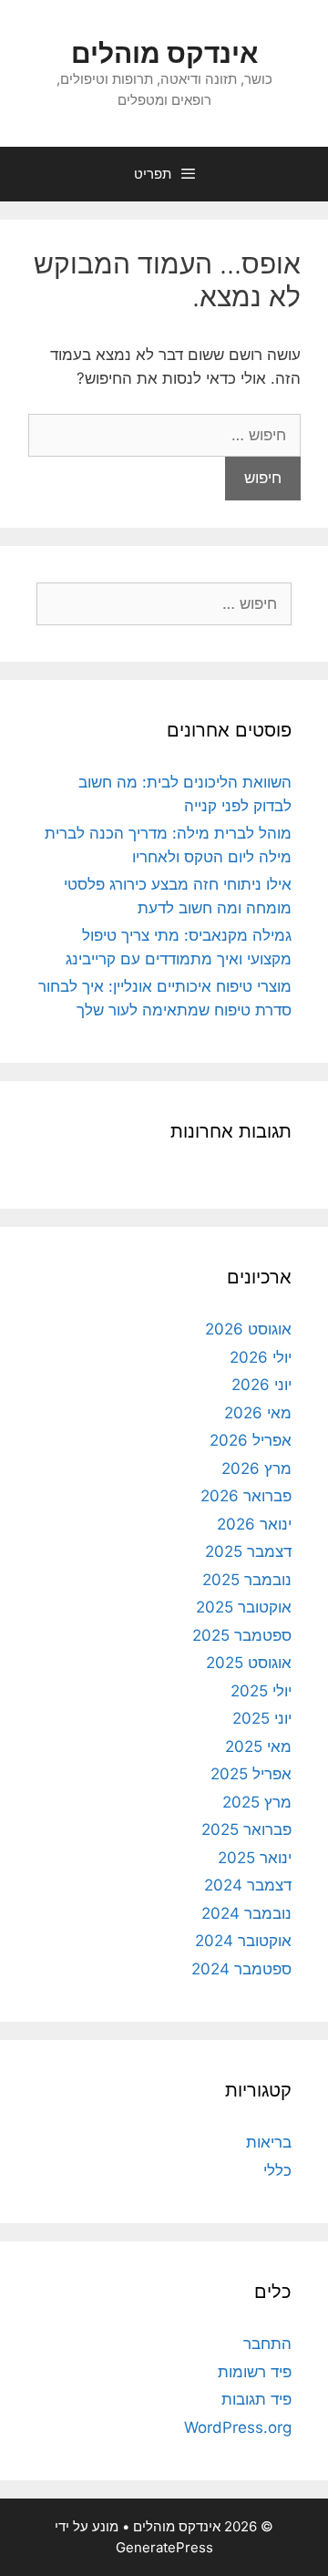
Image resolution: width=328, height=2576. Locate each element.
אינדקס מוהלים (164, 53)
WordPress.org (238, 2427)
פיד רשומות (255, 2372)
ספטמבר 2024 (241, 1969)
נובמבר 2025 (247, 1580)
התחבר (267, 2344)
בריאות (269, 2142)
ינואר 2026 (254, 1524)
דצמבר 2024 (248, 1885)
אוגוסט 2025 (249, 1663)
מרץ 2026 (256, 1468)
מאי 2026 (258, 1413)
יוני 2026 (261, 1385)
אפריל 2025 (251, 1774)
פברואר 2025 (246, 1829)
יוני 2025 (262, 1718)
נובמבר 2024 (246, 1913)
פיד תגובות (256, 2399)
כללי (277, 2170)
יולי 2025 (261, 1691)
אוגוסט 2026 (248, 1329)
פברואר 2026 (246, 1496)
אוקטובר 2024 (243, 1941)
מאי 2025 (258, 1747)
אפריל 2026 (251, 1440)
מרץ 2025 (257, 1802)
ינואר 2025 (255, 1858)
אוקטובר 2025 (244, 1607)
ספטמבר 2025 (242, 1635)
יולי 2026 (261, 1357)
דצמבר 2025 (248, 1551)
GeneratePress (164, 2547)
